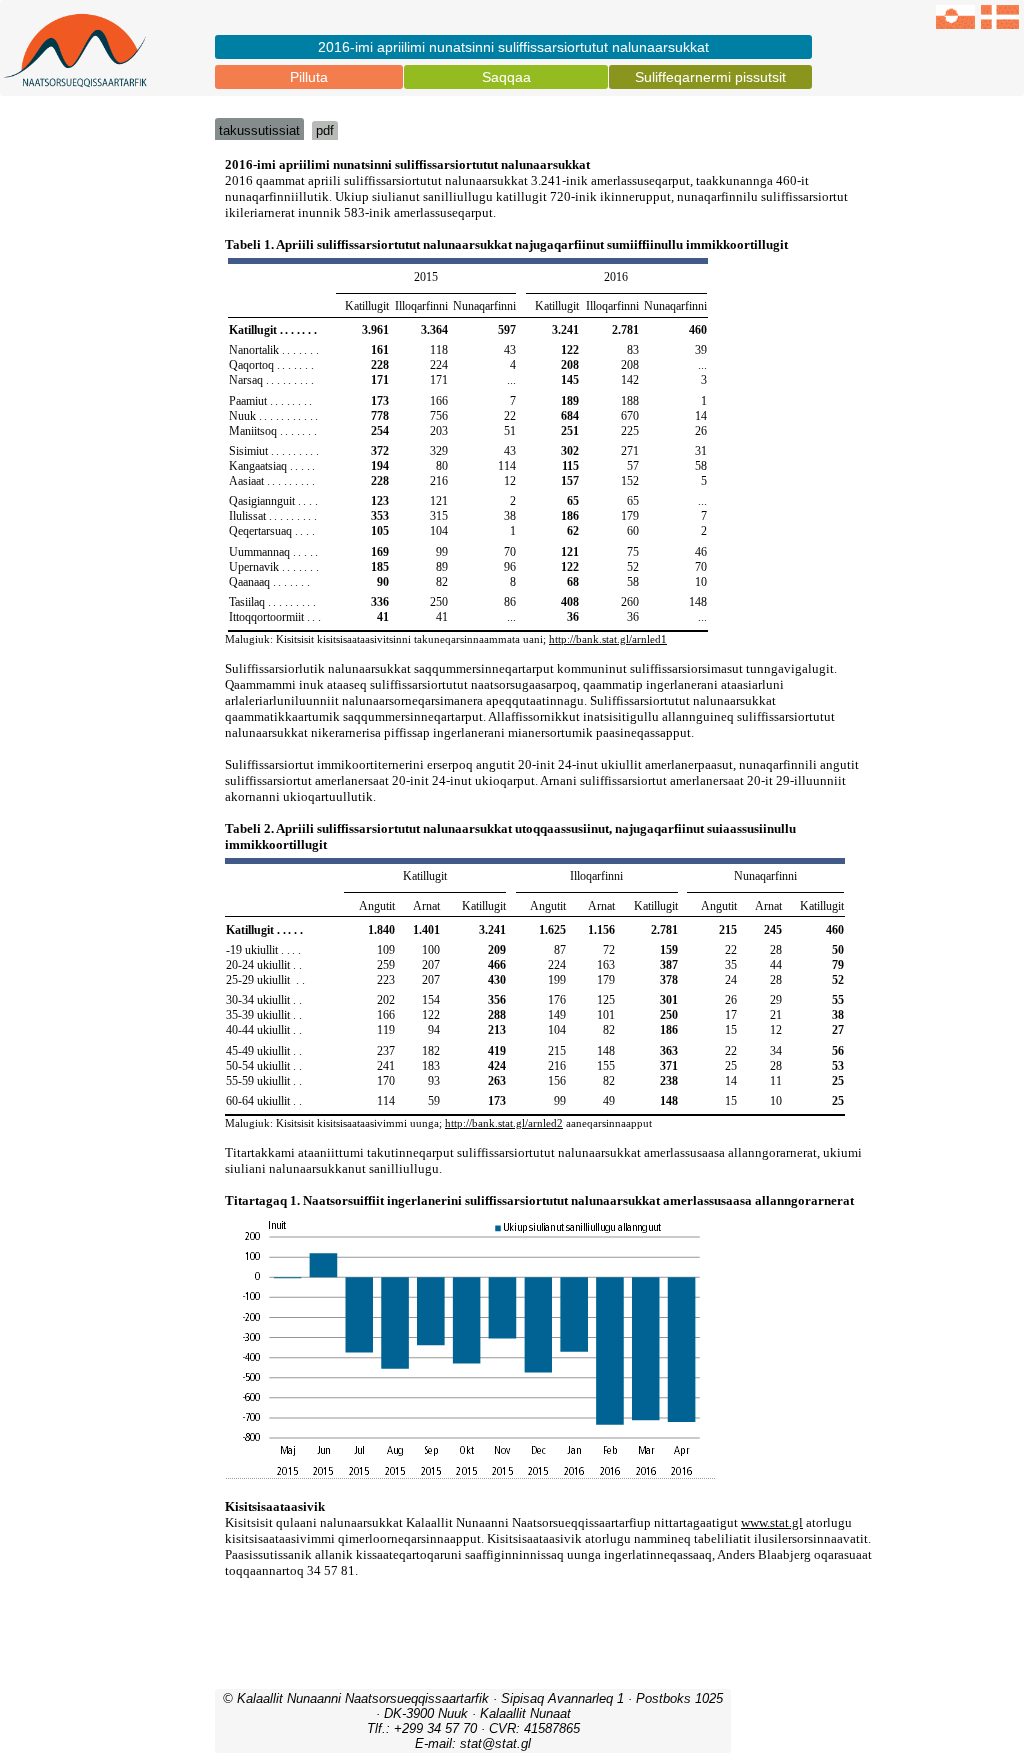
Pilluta (309, 77)
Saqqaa (506, 77)
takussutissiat (259, 130)
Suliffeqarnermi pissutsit (710, 77)
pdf (325, 130)
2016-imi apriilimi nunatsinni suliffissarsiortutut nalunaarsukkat (513, 47)
